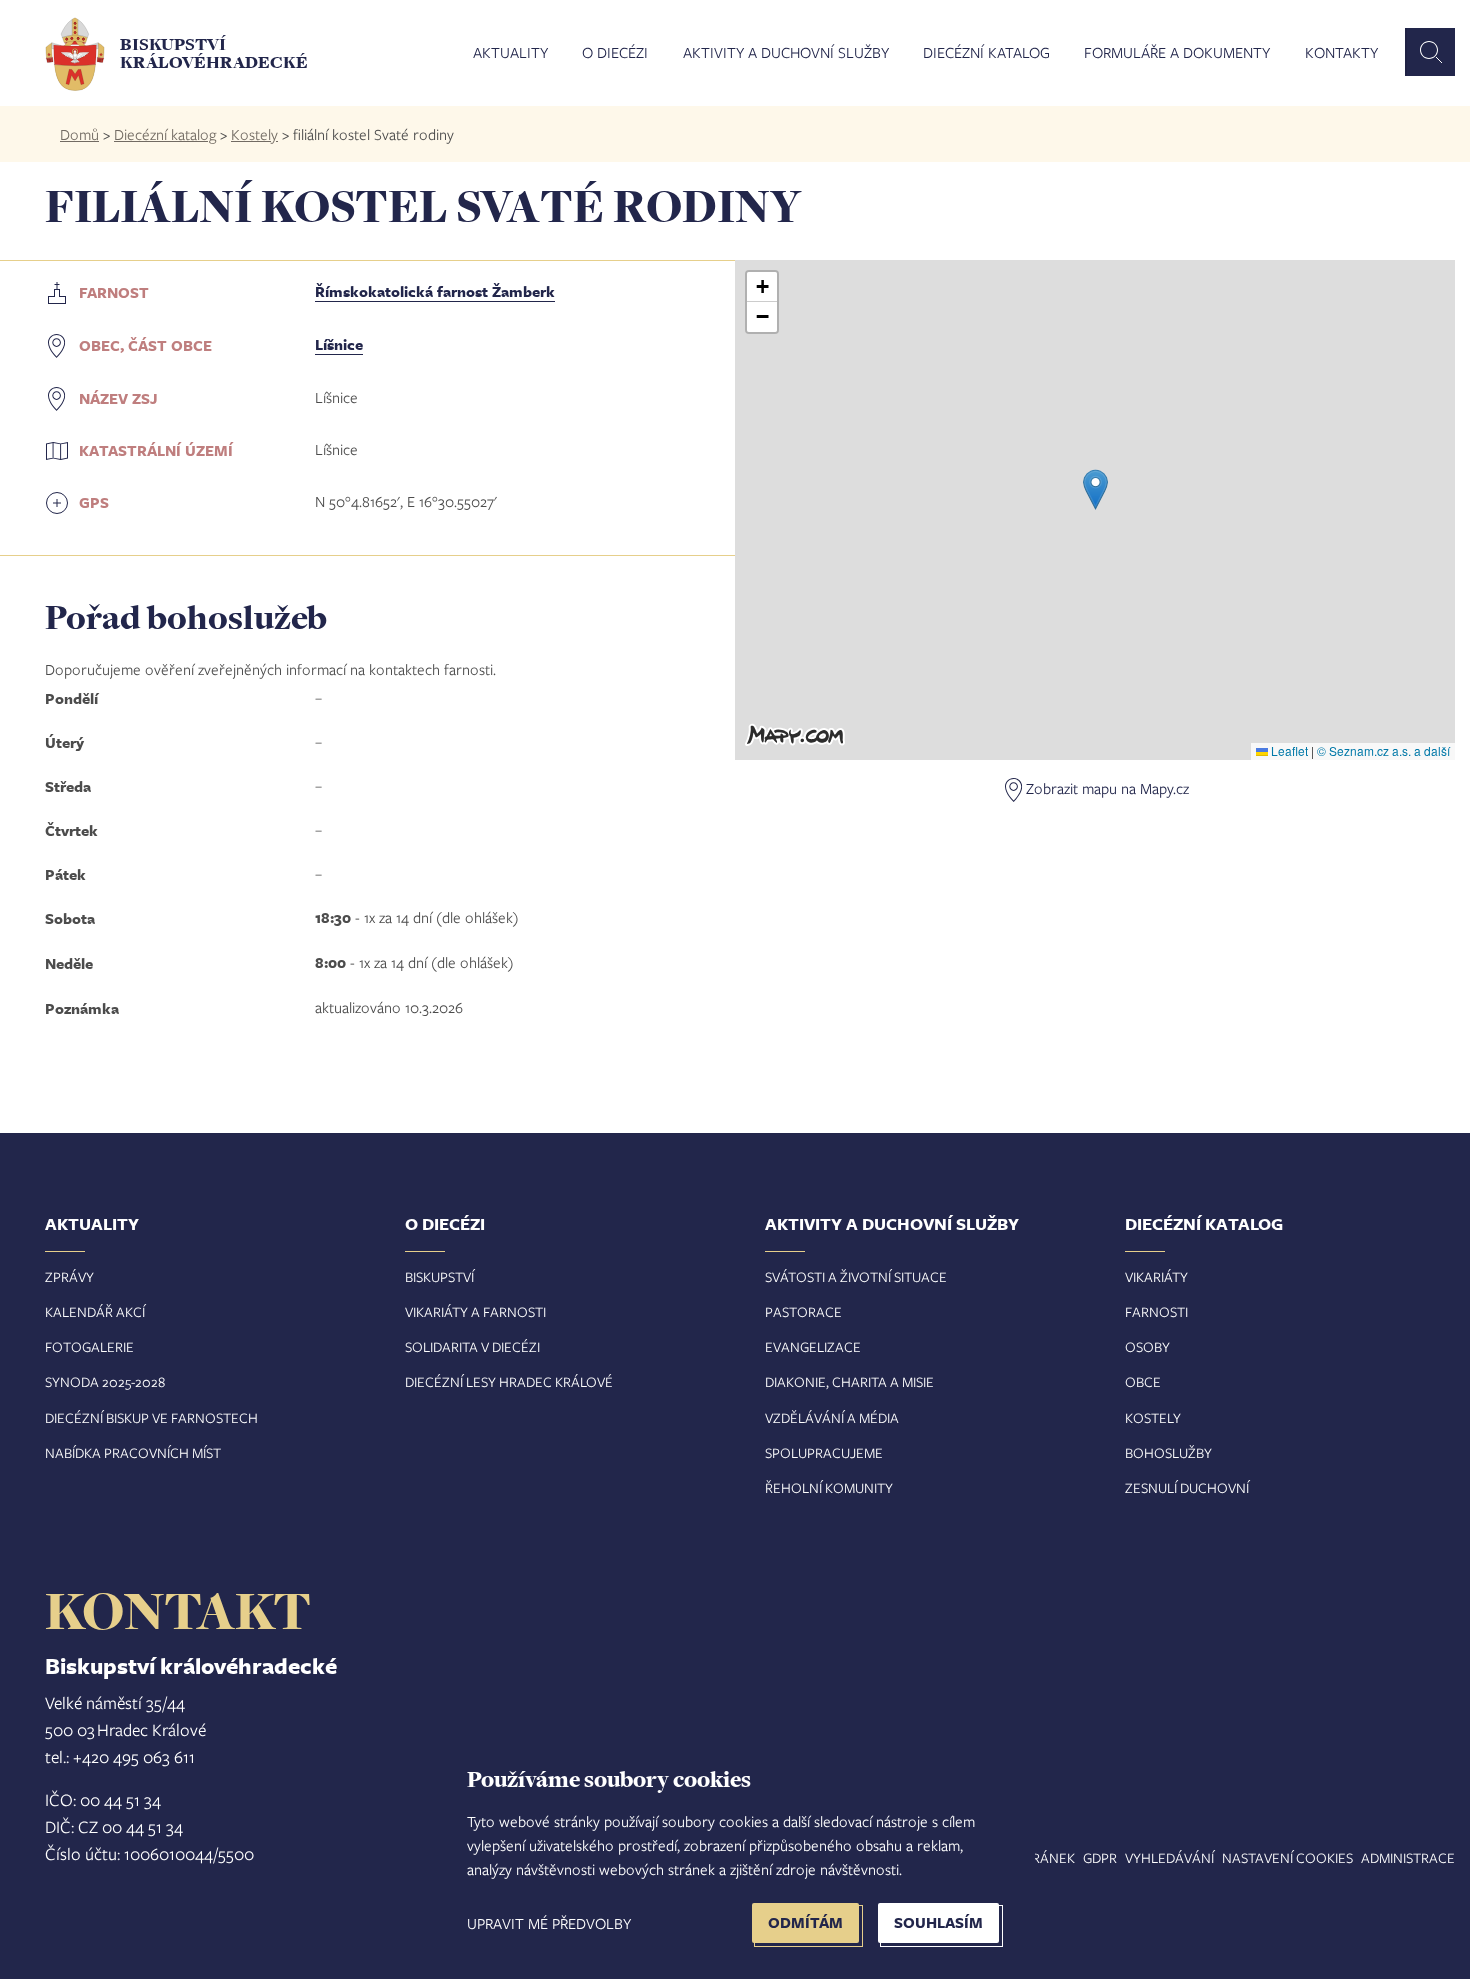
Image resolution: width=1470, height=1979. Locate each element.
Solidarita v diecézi (472, 1346)
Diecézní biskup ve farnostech (151, 1417)
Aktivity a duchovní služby (786, 53)
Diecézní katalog (986, 53)
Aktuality (510, 53)
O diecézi (615, 53)
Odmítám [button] (805, 1922)
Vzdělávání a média (832, 1417)
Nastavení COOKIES (1287, 1857)
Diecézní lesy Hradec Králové (509, 1381)
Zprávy (69, 1276)
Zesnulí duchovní (1187, 1487)
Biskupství (439, 1276)
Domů (79, 134)
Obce (1143, 1381)
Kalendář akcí (95, 1311)
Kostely (254, 134)
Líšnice (339, 344)
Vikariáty (1156, 1276)
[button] (1095, 489)
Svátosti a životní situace (856, 1276)
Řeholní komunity (829, 1487)
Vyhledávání (1169, 1857)
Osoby (1147, 1346)
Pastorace (803, 1311)
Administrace (1408, 1857)
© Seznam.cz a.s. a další (1383, 750)
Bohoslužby (1168, 1452)
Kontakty (1341, 53)
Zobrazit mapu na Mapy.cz (1107, 788)
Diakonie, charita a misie (849, 1381)
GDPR (1100, 1857)
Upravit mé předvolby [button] (549, 1923)
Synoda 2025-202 (101, 1381)
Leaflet (1288, 750)
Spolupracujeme (824, 1452)
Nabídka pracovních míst (133, 1452)
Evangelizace (813, 1346)
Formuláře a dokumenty (1177, 53)
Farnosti (1156, 1311)
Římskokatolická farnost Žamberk (435, 291)
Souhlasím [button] (938, 1922)
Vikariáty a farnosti (475, 1311)
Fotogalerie (89, 1346)
